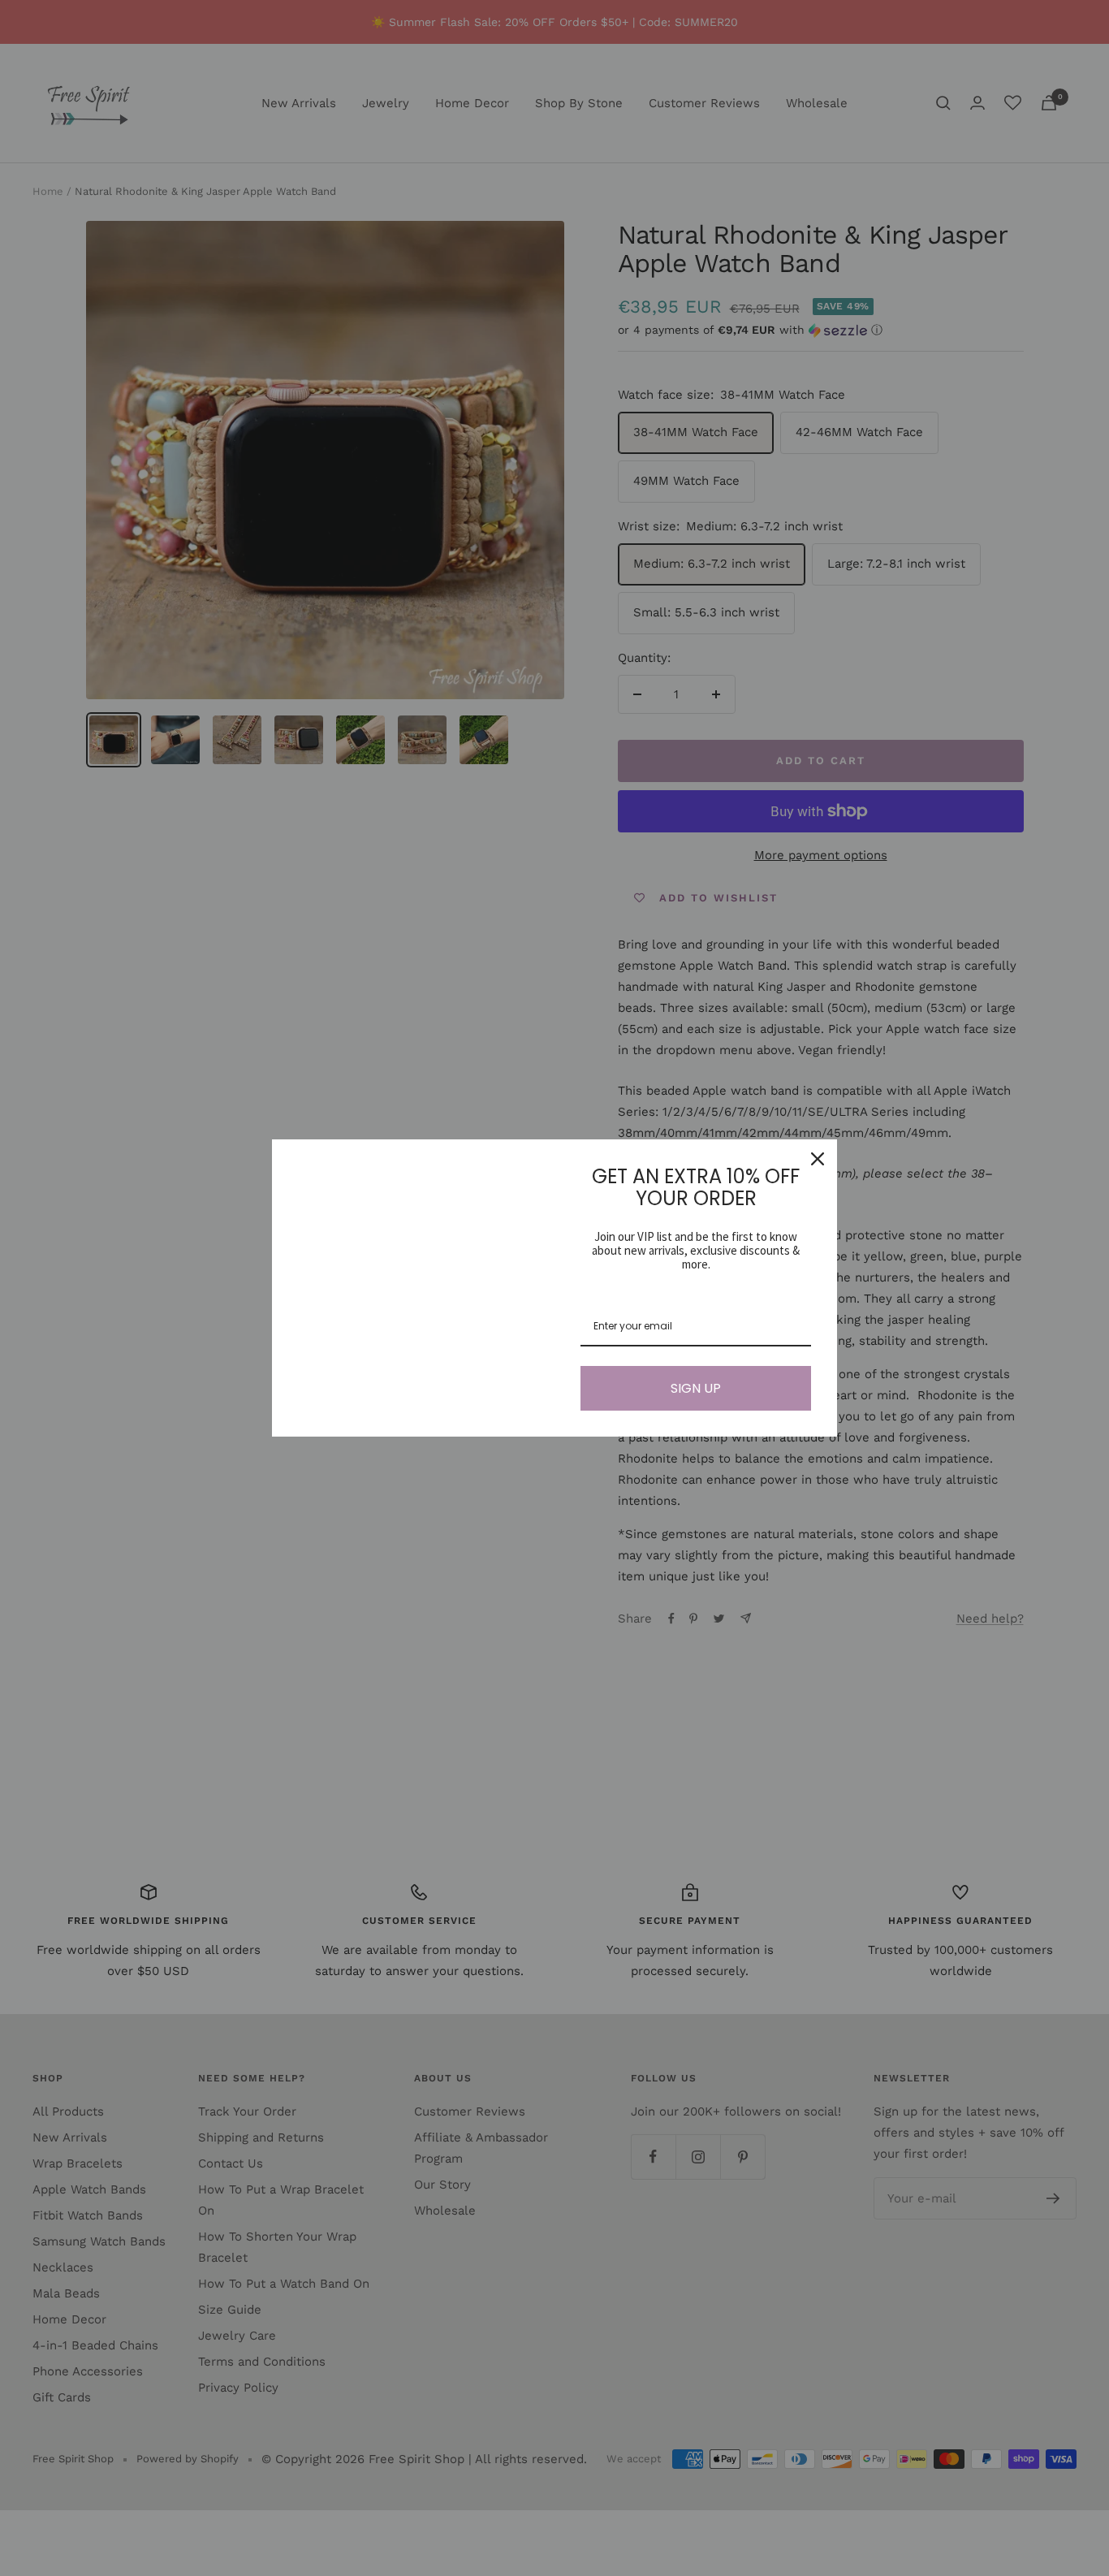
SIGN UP (696, 1388)
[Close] (818, 1159)
